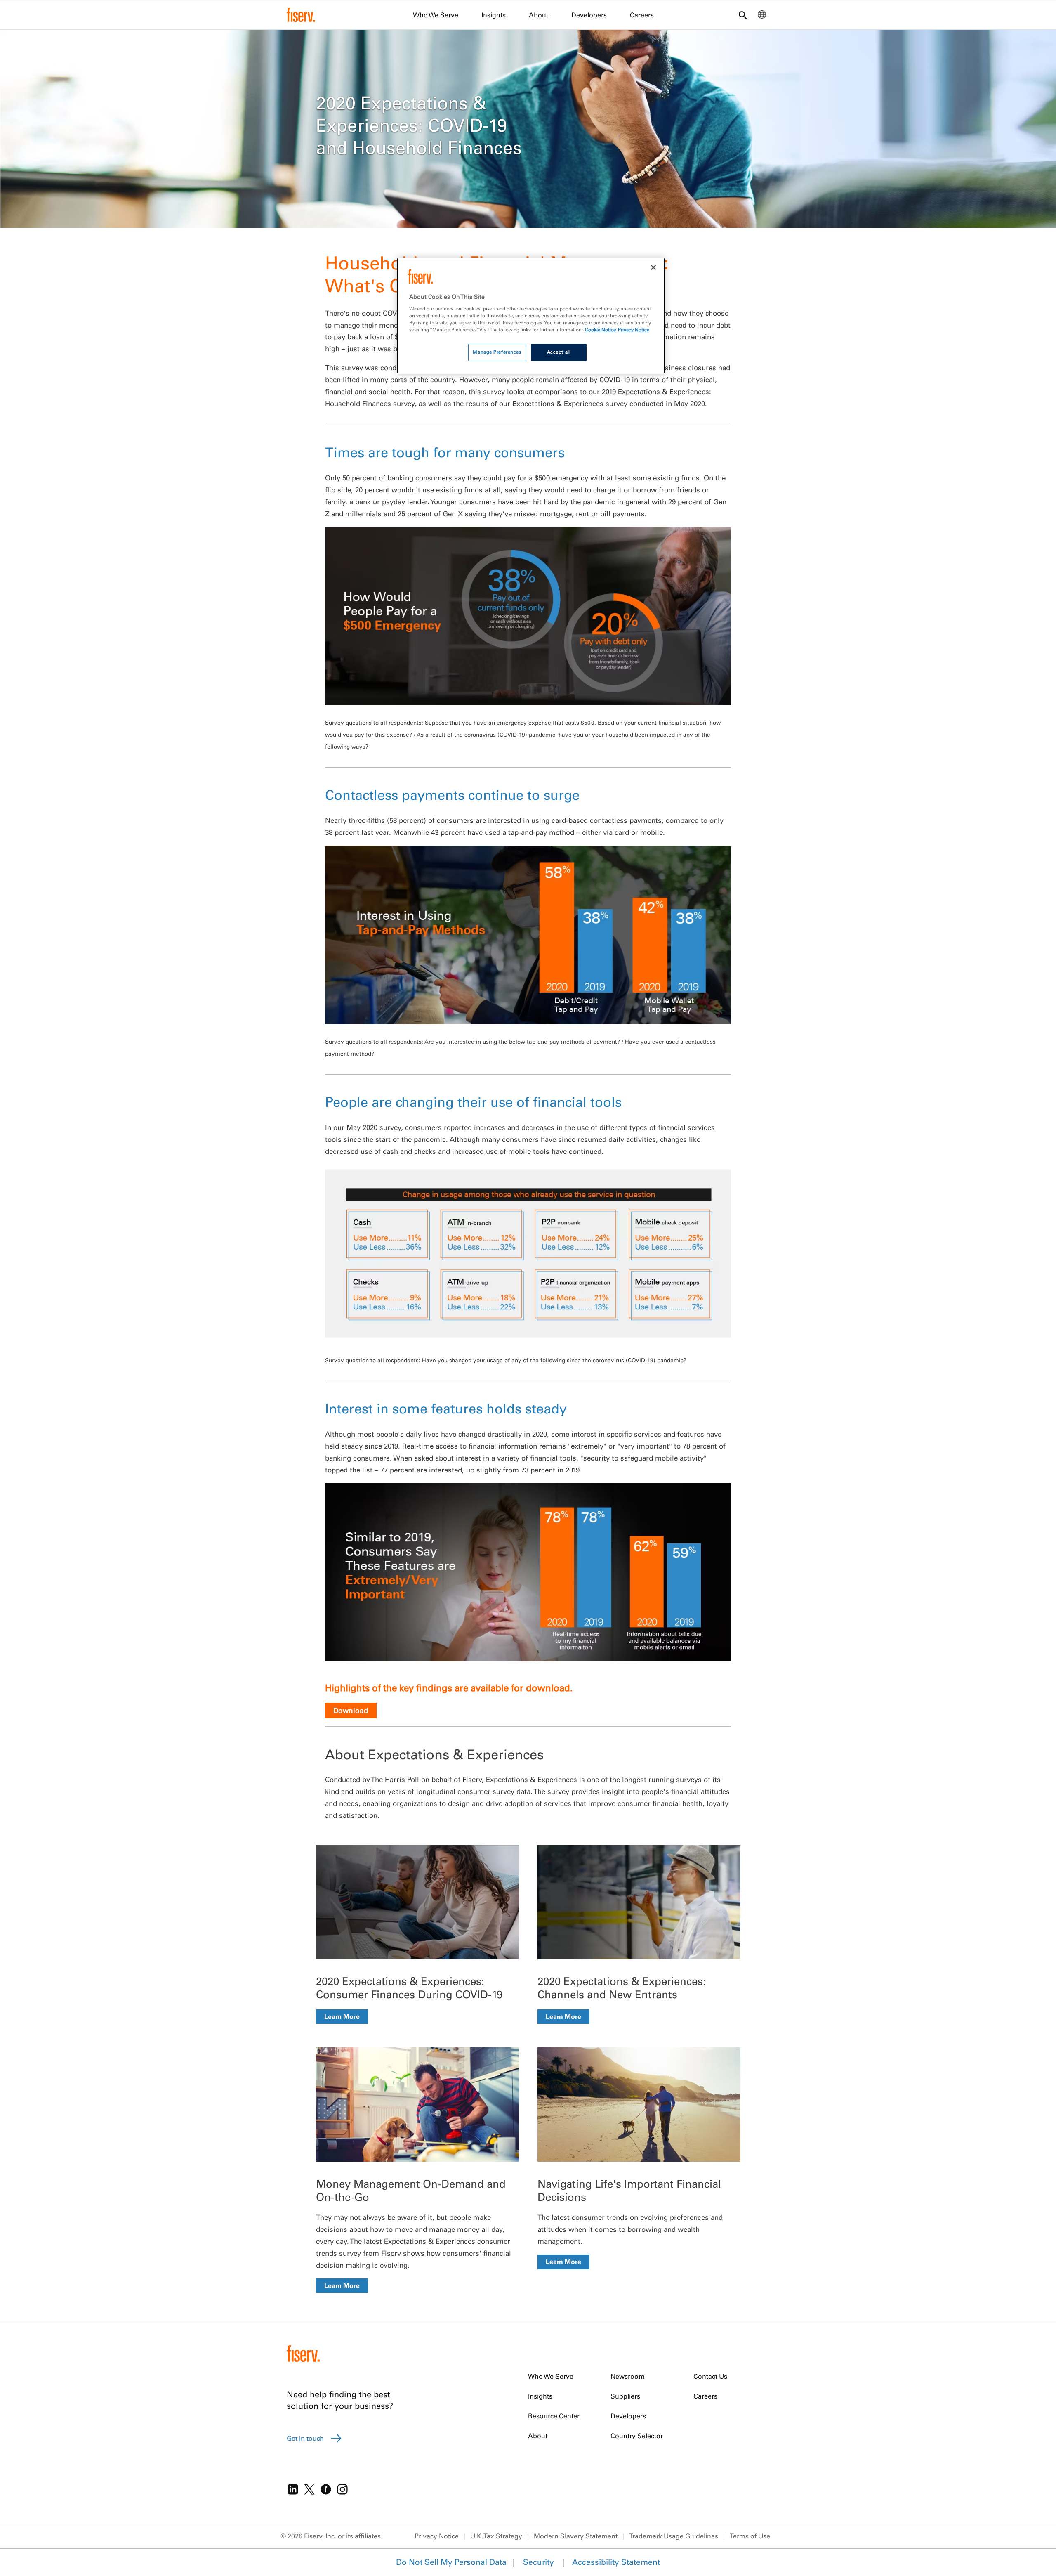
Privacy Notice (437, 2536)
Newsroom (628, 2376)
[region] (531, 316)
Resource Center (554, 2416)
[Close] (653, 267)
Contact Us (710, 2376)
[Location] (762, 17)
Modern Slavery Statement (576, 2536)
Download (351, 1710)
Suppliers (625, 2396)
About (539, 15)
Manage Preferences (497, 352)
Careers (642, 15)
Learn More (342, 2016)
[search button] (743, 16)
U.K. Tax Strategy (496, 2536)
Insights (494, 15)
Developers (589, 15)
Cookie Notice (600, 330)
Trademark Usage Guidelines (674, 2536)
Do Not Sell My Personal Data (451, 2562)
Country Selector (637, 2436)
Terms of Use (750, 2536)
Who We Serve (436, 15)
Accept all (559, 352)
